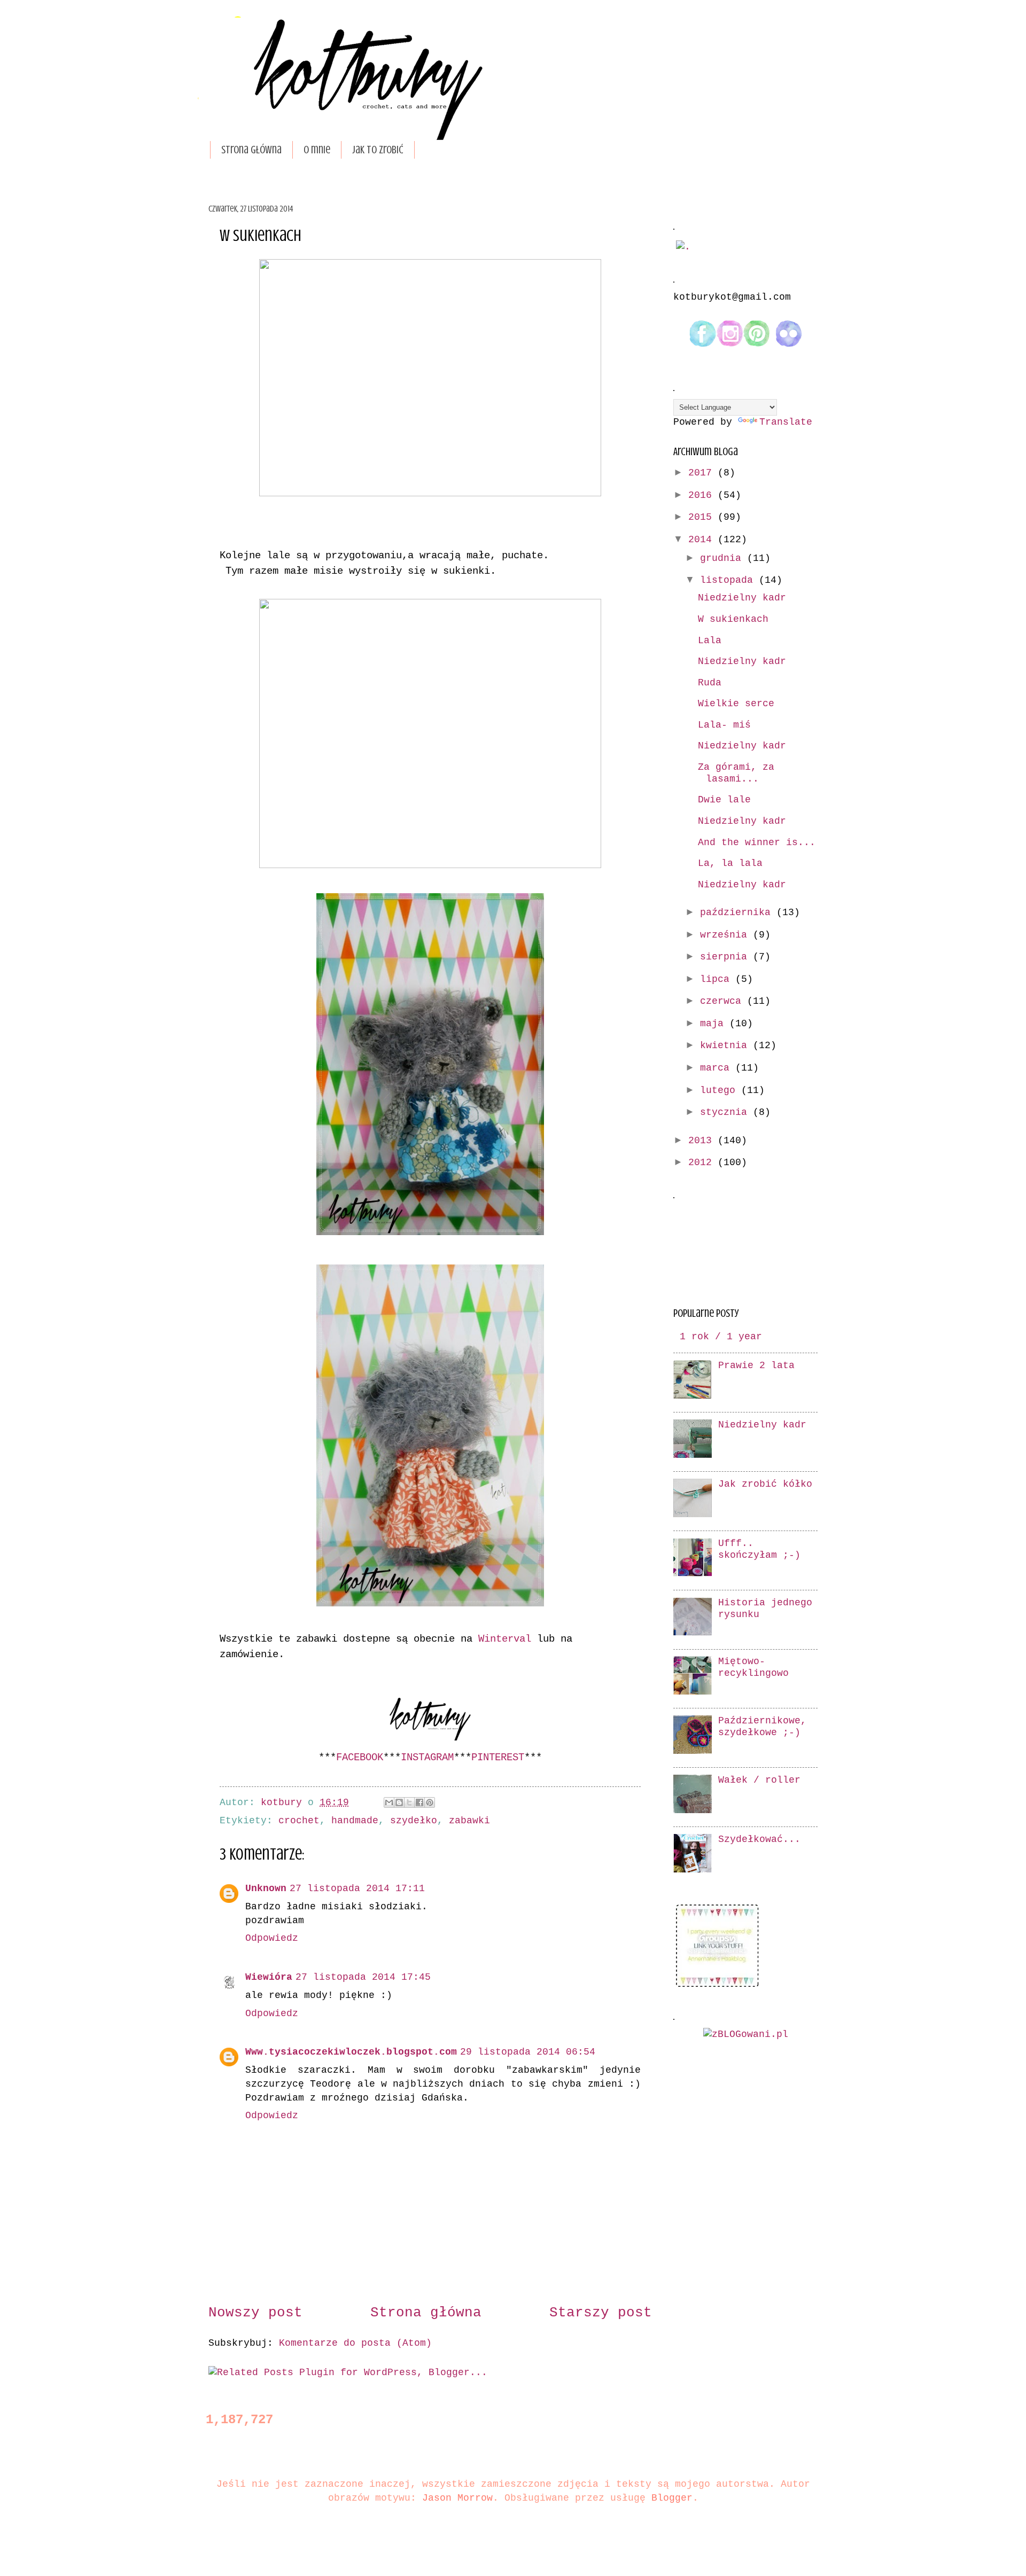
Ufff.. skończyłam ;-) (759, 1549)
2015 (703, 517)
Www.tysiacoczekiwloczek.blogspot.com (351, 2052)
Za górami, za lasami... (736, 773)
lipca (718, 979)
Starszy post (601, 2313)
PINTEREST (498, 1758)
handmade (355, 1821)
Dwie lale (724, 800)
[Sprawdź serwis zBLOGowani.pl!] (746, 2035)
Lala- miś (724, 725)
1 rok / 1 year (721, 1337)
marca (718, 1068)
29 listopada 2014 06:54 (528, 2052)
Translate (786, 422)
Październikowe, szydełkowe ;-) (762, 1727)
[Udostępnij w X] (409, 1802)
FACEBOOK (360, 1758)
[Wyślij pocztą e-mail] (389, 1802)
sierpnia (726, 957)
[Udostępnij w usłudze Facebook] (419, 1802)
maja (715, 1024)
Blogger (672, 2498)
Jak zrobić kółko (765, 1484)
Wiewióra (269, 1977)
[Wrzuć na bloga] (399, 1802)
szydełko (414, 1821)
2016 (703, 495)
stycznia (726, 1113)
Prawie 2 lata (756, 1366)
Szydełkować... (759, 1840)
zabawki (469, 1821)
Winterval (505, 1639)
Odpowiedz (272, 1938)
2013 (703, 1141)
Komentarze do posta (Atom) (355, 2343)
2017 (703, 473)
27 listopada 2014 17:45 (363, 1977)
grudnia (724, 559)
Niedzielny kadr (742, 598)
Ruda (710, 683)
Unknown (266, 1889)
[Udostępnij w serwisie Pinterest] (430, 1802)
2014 (703, 540)
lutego (721, 1091)
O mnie (317, 150)
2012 (703, 1163)
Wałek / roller (759, 1780)
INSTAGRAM (427, 1758)
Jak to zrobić (378, 150)
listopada (729, 580)
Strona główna (251, 150)
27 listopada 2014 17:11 (357, 1889)
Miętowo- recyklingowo (753, 1668)
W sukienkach (733, 619)
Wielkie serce (736, 704)
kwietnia (726, 1046)
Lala (710, 641)
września (726, 935)
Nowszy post (255, 2313)
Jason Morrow (457, 2498)
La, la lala (730, 864)
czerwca (724, 1001)
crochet (299, 1821)
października (738, 913)
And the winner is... (757, 843)
